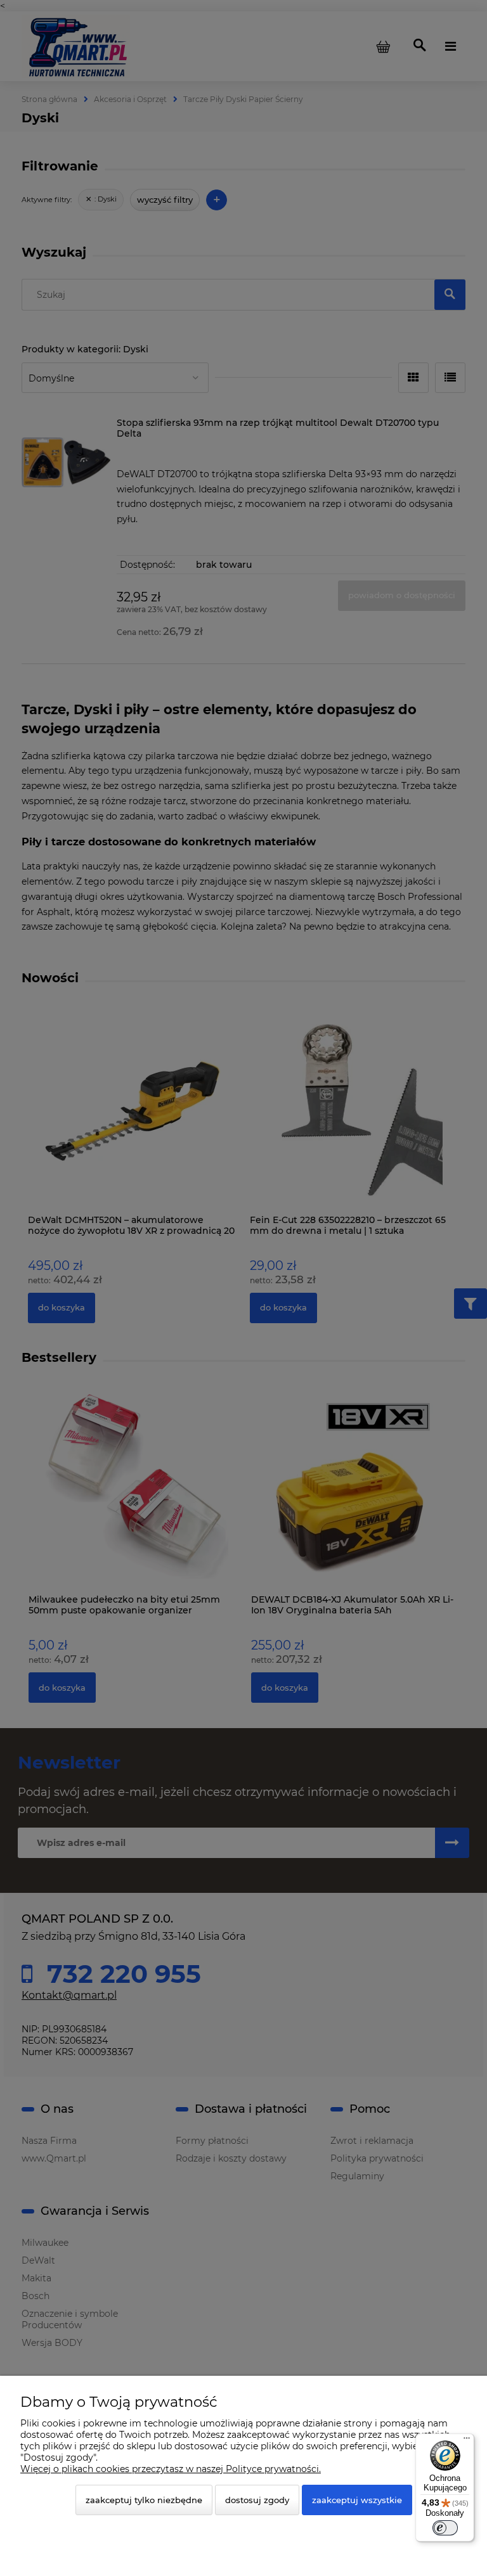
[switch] (445, 2528)
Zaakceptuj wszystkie (357, 2500)
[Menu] (467, 2441)
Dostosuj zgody (257, 2500)
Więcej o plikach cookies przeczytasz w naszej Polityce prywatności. (171, 2469)
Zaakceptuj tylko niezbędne (144, 2500)
